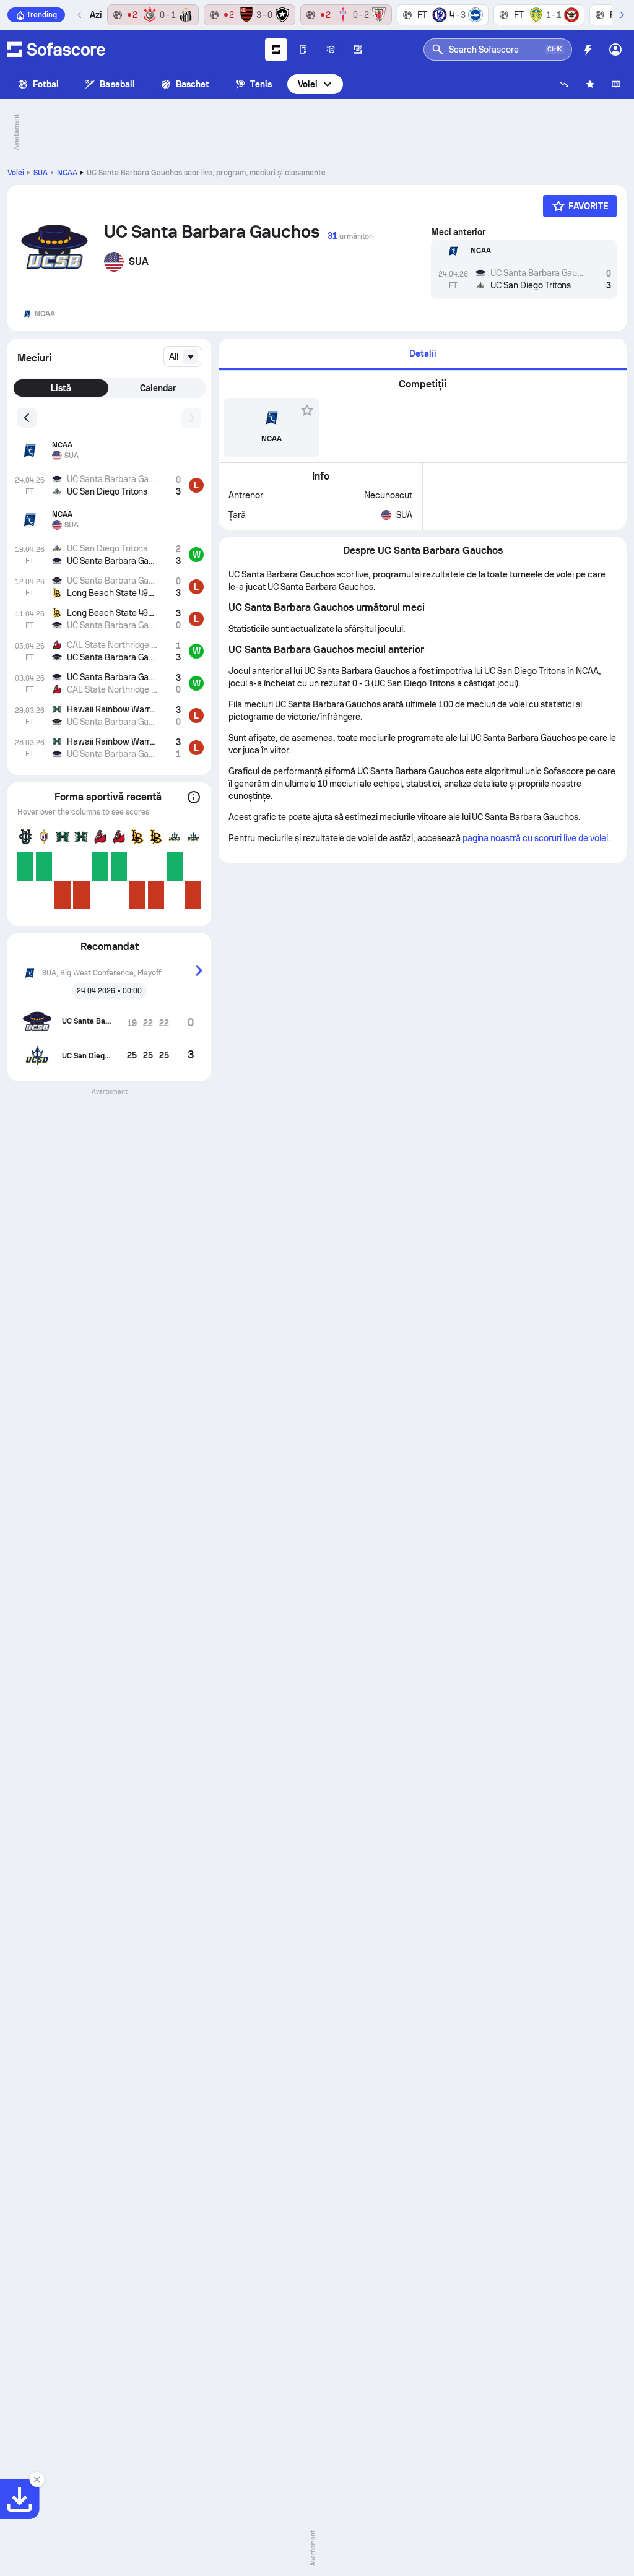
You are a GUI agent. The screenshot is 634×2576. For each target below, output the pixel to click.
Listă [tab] (61, 388)
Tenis (261, 84)
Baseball (117, 84)
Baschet (193, 84)
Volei (308, 84)
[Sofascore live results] (56, 50)
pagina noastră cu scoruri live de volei (535, 838)
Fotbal (46, 84)
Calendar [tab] (158, 388)
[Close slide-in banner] (37, 2479)
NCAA (67, 173)
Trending (42, 15)
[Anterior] (80, 15)
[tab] (423, 354)
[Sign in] (615, 50)
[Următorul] (622, 15)
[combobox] (182, 357)
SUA (41, 173)
